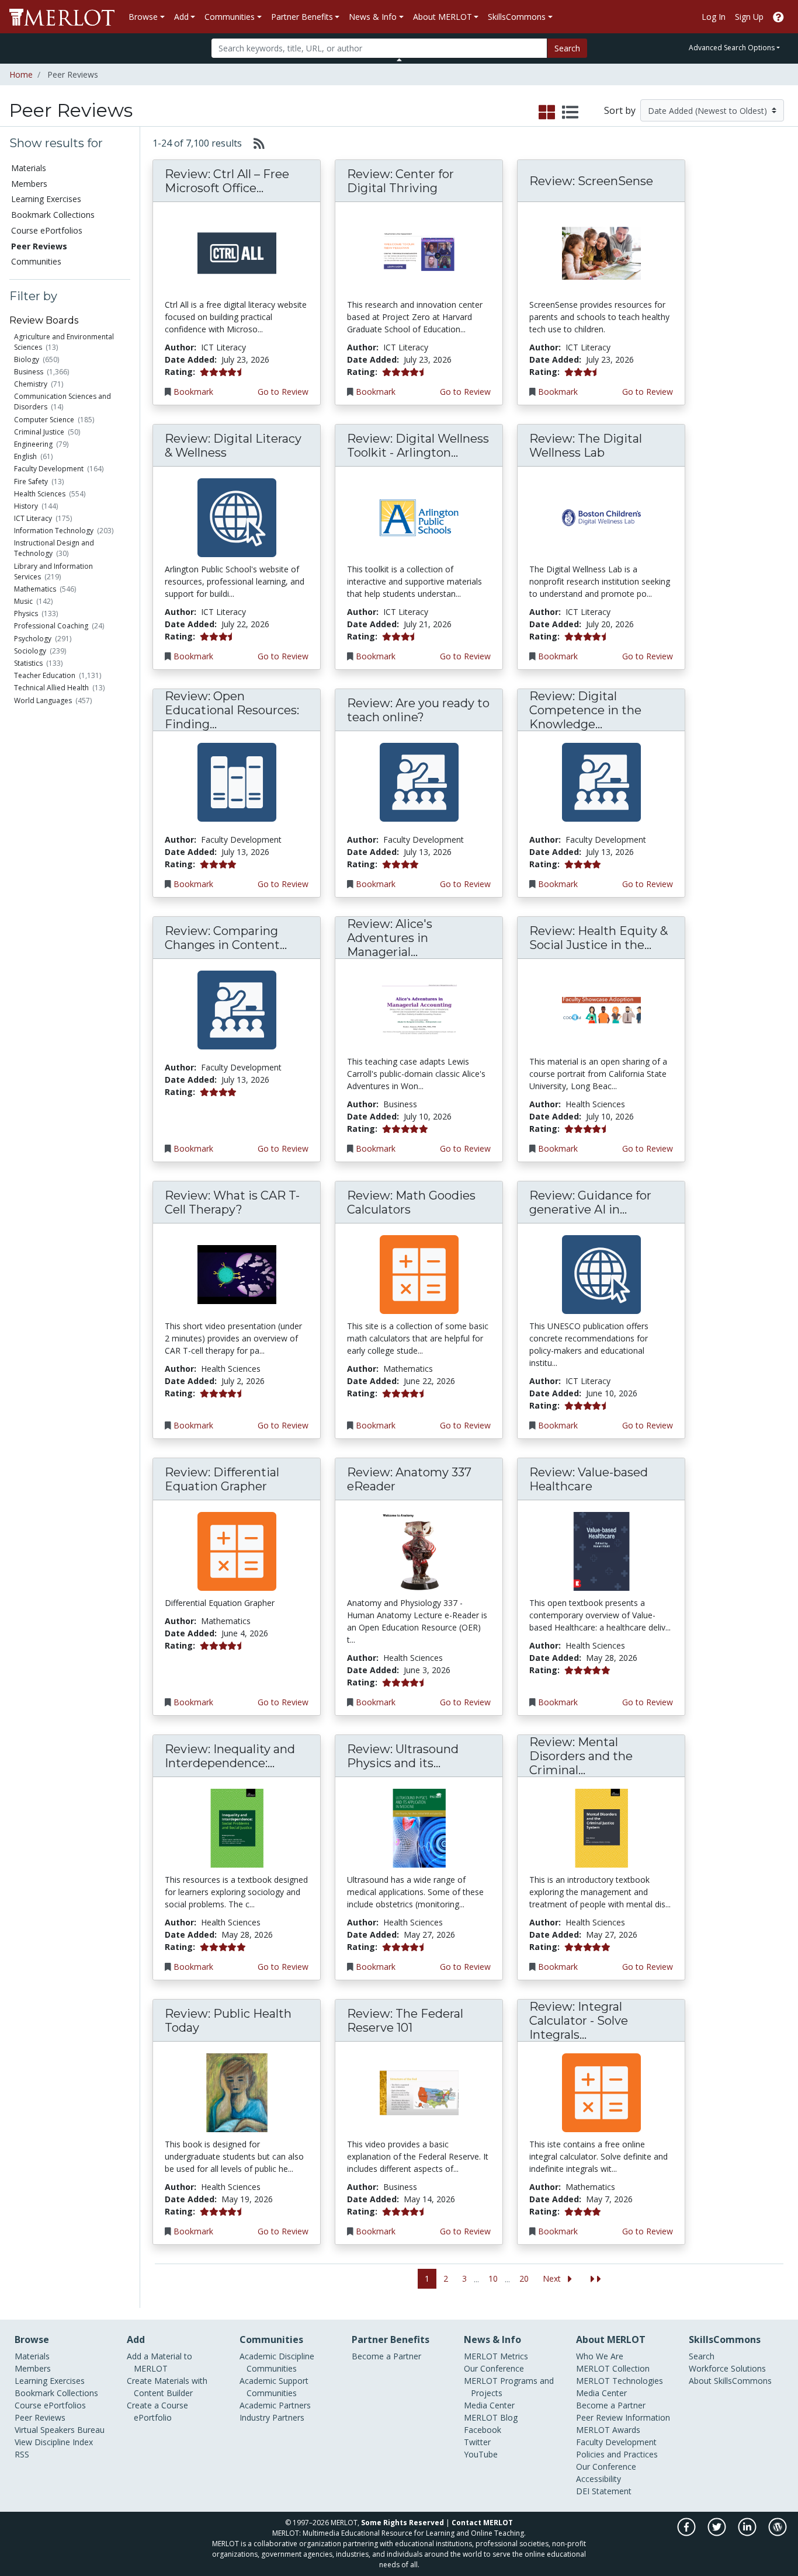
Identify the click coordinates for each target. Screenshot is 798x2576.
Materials (29, 168)
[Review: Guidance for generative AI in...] (601, 1274)
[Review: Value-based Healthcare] (601, 1551)
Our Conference (494, 2368)
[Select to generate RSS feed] (254, 143)
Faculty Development (49, 469)
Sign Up (749, 17)
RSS (22, 2454)
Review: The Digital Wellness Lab (586, 446)
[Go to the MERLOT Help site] (778, 17)
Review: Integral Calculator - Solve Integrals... (579, 2021)
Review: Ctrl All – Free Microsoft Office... (227, 181)
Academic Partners (275, 2405)
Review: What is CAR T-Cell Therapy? (232, 1202)
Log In (714, 17)
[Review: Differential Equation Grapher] (237, 1551)
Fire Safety (31, 482)
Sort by (620, 110)
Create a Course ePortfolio (157, 2411)
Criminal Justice (39, 432)
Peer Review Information (623, 2417)
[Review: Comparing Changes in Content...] (237, 1009)
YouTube (481, 2454)
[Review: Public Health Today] (237, 2092)
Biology (27, 359)
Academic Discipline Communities (277, 2362)
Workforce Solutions (727, 2368)
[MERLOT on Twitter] (718, 2533)
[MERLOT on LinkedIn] (748, 2533)
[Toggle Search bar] (399, 60)
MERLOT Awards (608, 2430)
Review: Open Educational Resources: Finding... (232, 710)
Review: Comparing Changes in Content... (226, 938)
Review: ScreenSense (591, 181)
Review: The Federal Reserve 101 (405, 2021)
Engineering (33, 444)
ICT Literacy (33, 518)
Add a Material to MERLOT (159, 2362)
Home (21, 74)
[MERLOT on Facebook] (687, 2533)
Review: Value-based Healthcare (589, 1479)
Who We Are (600, 2356)
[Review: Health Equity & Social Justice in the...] (601, 1009)
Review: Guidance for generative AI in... (590, 1202)
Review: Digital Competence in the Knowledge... (585, 710)
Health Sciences (40, 494)
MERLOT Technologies (620, 2381)
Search (567, 48)
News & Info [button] (373, 17)
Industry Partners (272, 2417)
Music (23, 601)
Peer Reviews (40, 2417)
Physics (26, 613)
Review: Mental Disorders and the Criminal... (581, 1756)
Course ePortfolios (47, 230)
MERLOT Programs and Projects (509, 2387)
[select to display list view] (570, 113)
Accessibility (598, 2479)
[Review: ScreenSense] (601, 253)
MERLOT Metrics (496, 2356)
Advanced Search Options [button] (732, 48)
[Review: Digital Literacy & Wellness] (237, 517)
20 (524, 2278)
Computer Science (44, 420)
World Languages (43, 701)
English (25, 456)
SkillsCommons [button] (517, 17)
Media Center (489, 2405)
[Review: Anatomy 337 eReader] (419, 1551)
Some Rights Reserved (403, 2523)
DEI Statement (604, 2491)
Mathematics (35, 589)
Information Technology (54, 531)
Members (29, 184)
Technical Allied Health (51, 688)
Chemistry (31, 384)
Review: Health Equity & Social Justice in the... (598, 938)
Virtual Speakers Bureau (60, 2430)
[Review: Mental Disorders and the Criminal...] (601, 1828)
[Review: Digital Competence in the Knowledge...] (601, 782)
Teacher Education (45, 675)
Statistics (28, 663)
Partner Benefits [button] (302, 17)
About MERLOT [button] (443, 17)
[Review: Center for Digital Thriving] (419, 253)
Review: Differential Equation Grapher (222, 1479)
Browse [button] (143, 17)
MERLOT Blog (491, 2417)
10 (493, 2278)
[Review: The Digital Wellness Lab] (601, 517)
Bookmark (193, 392)
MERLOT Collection (613, 2368)
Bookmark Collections (53, 215)
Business (29, 372)
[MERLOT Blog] (778, 2533)
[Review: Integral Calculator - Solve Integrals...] (601, 2092)
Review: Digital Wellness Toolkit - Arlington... (418, 446)
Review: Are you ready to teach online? (418, 710)
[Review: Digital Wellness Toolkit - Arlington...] (419, 517)
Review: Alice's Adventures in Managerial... (390, 938)
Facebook (483, 2430)
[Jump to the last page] (596, 2279)
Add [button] (181, 17)
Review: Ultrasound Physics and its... (403, 1756)
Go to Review (283, 392)
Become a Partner (386, 2356)
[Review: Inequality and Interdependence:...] (237, 1828)
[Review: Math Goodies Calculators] (419, 1274)
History (26, 506)
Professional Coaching (51, 626)
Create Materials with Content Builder (167, 2387)
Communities (36, 261)
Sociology (30, 651)
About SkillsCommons (730, 2381)
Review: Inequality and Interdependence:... (230, 1756)
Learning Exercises (46, 199)
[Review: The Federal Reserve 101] (419, 2092)
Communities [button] (230, 17)
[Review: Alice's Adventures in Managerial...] (419, 1009)
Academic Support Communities (274, 2387)
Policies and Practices (617, 2454)
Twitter (477, 2442)
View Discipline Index (54, 2442)
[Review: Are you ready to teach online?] (419, 782)
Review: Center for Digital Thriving (400, 181)
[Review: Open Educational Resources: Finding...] (237, 782)
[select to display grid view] (547, 113)
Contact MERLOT (482, 2523)
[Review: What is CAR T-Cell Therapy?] (237, 1274)
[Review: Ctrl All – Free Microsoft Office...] (237, 253)
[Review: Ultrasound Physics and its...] (419, 1828)
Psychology (33, 639)
